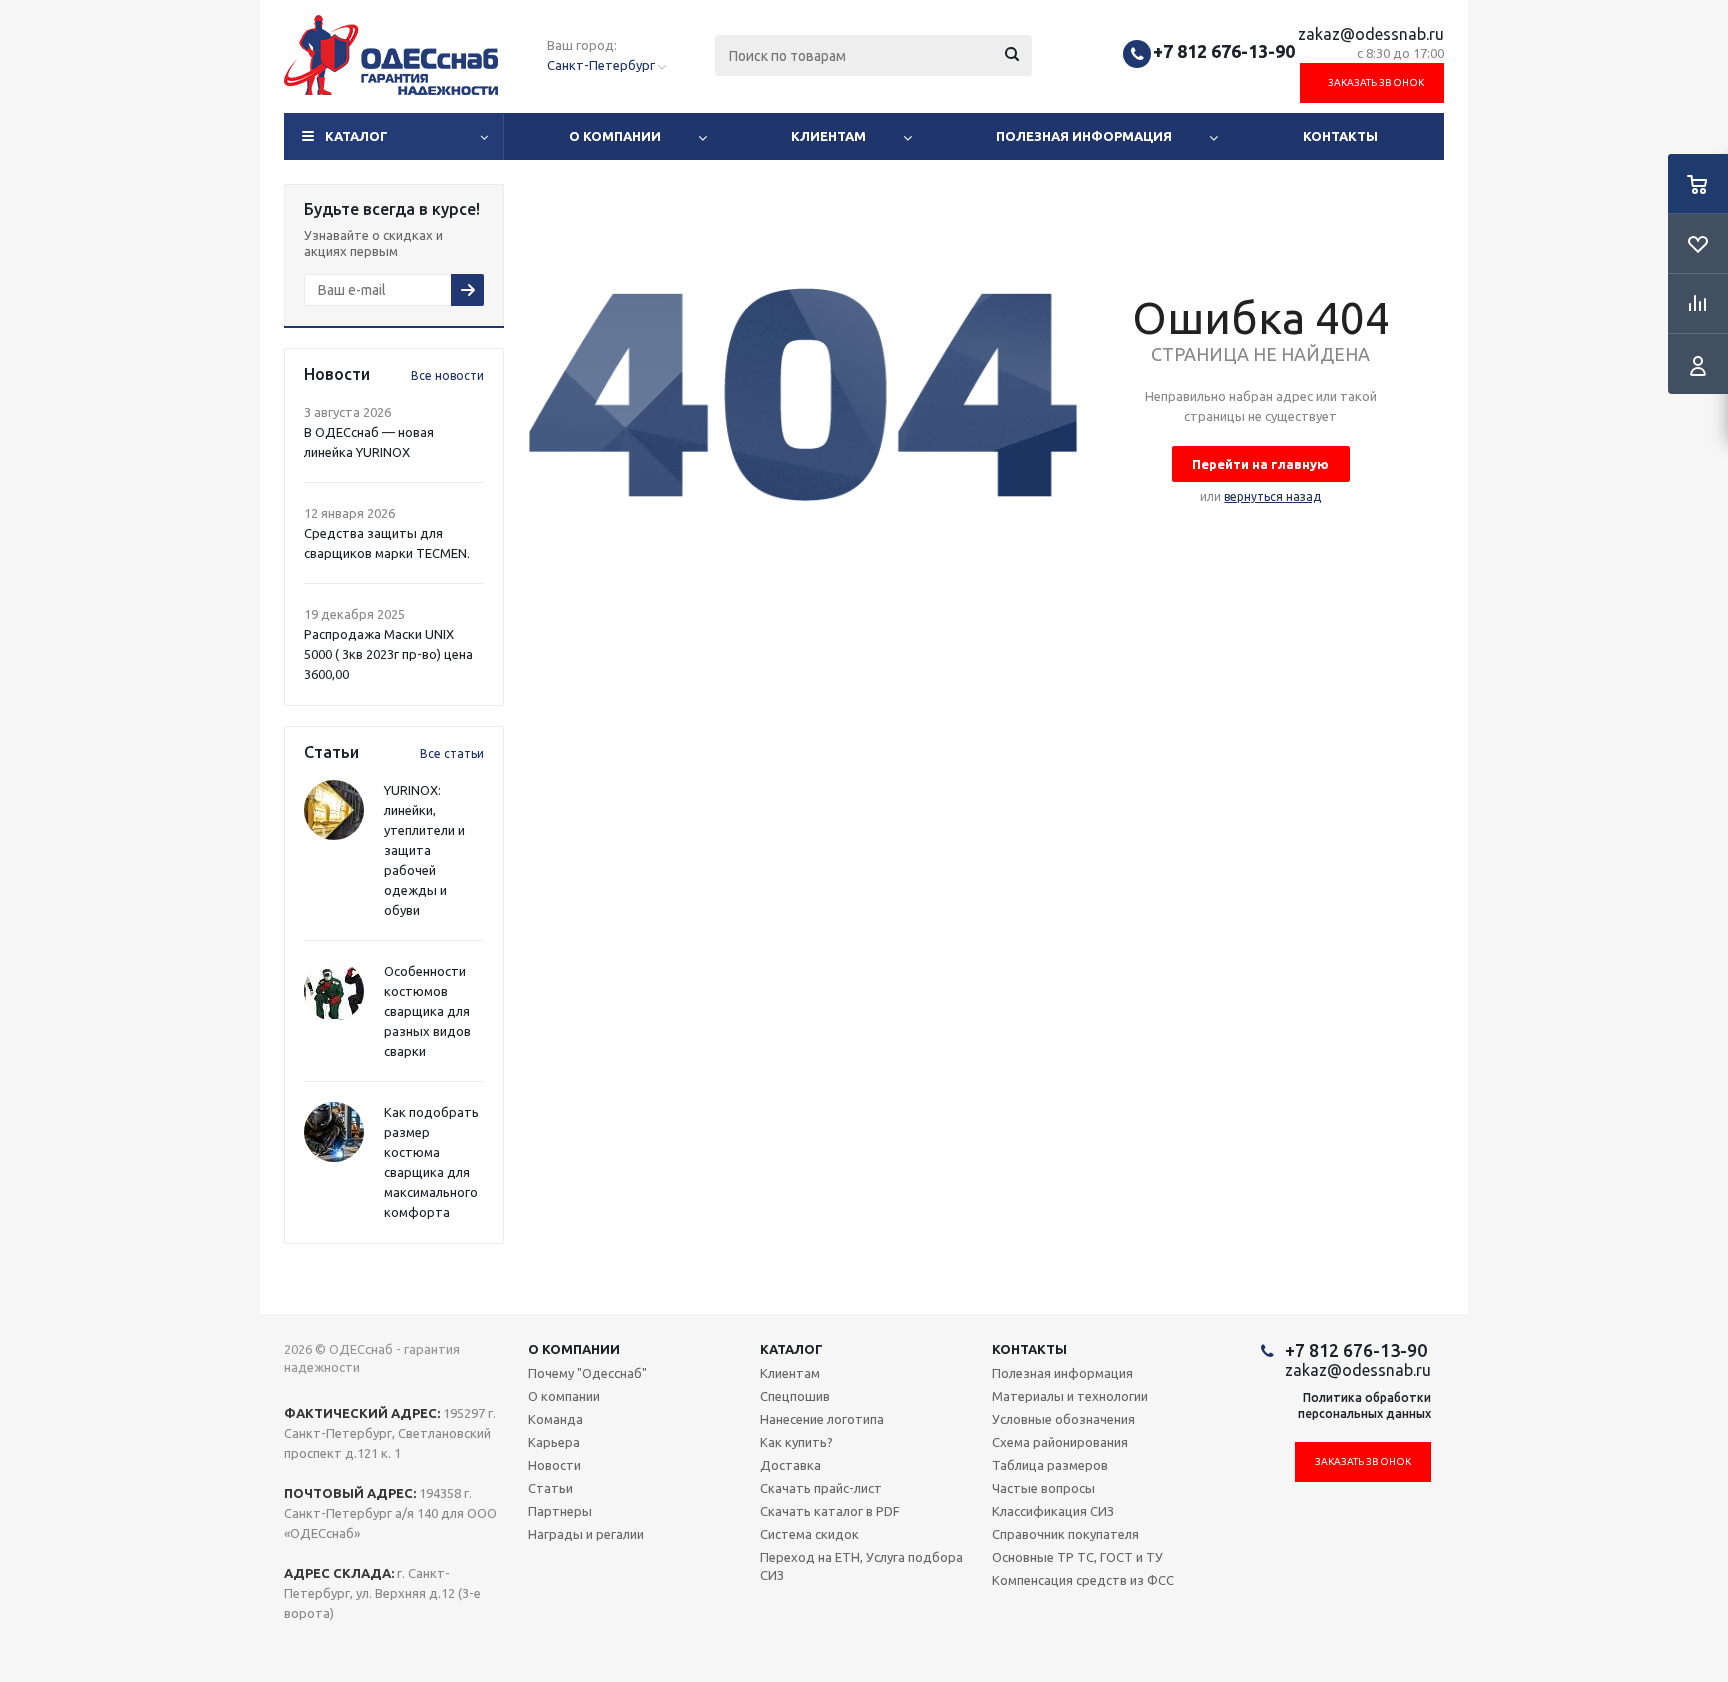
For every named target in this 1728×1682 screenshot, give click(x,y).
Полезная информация (1084, 136)
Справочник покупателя (1065, 1534)
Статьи (550, 1488)
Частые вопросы (1043, 1488)
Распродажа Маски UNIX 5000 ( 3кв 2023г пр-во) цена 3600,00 (388, 654)
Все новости (447, 375)
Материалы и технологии (1070, 1396)
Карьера (554, 1442)
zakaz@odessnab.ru (1371, 34)
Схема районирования (1060, 1442)
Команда (555, 1419)
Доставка (790, 1465)
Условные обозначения (1063, 1419)
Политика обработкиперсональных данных (1364, 1405)
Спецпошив (795, 1396)
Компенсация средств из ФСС (1083, 1580)
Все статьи (452, 753)
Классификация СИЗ (1053, 1511)
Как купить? (796, 1442)
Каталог (356, 136)
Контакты (1340, 136)
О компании (615, 136)
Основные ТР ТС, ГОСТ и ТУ (1077, 1557)
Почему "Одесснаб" (587, 1373)
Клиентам (828, 136)
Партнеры (560, 1511)
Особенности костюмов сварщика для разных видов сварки (427, 1011)
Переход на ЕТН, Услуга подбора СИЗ (861, 1566)
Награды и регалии (586, 1534)
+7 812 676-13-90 (1224, 51)
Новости (554, 1465)
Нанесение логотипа (822, 1419)
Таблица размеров (1050, 1465)
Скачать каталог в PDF (830, 1511)
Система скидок (809, 1534)
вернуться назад (1272, 496)
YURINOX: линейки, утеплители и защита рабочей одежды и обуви (424, 850)
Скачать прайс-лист (821, 1488)
